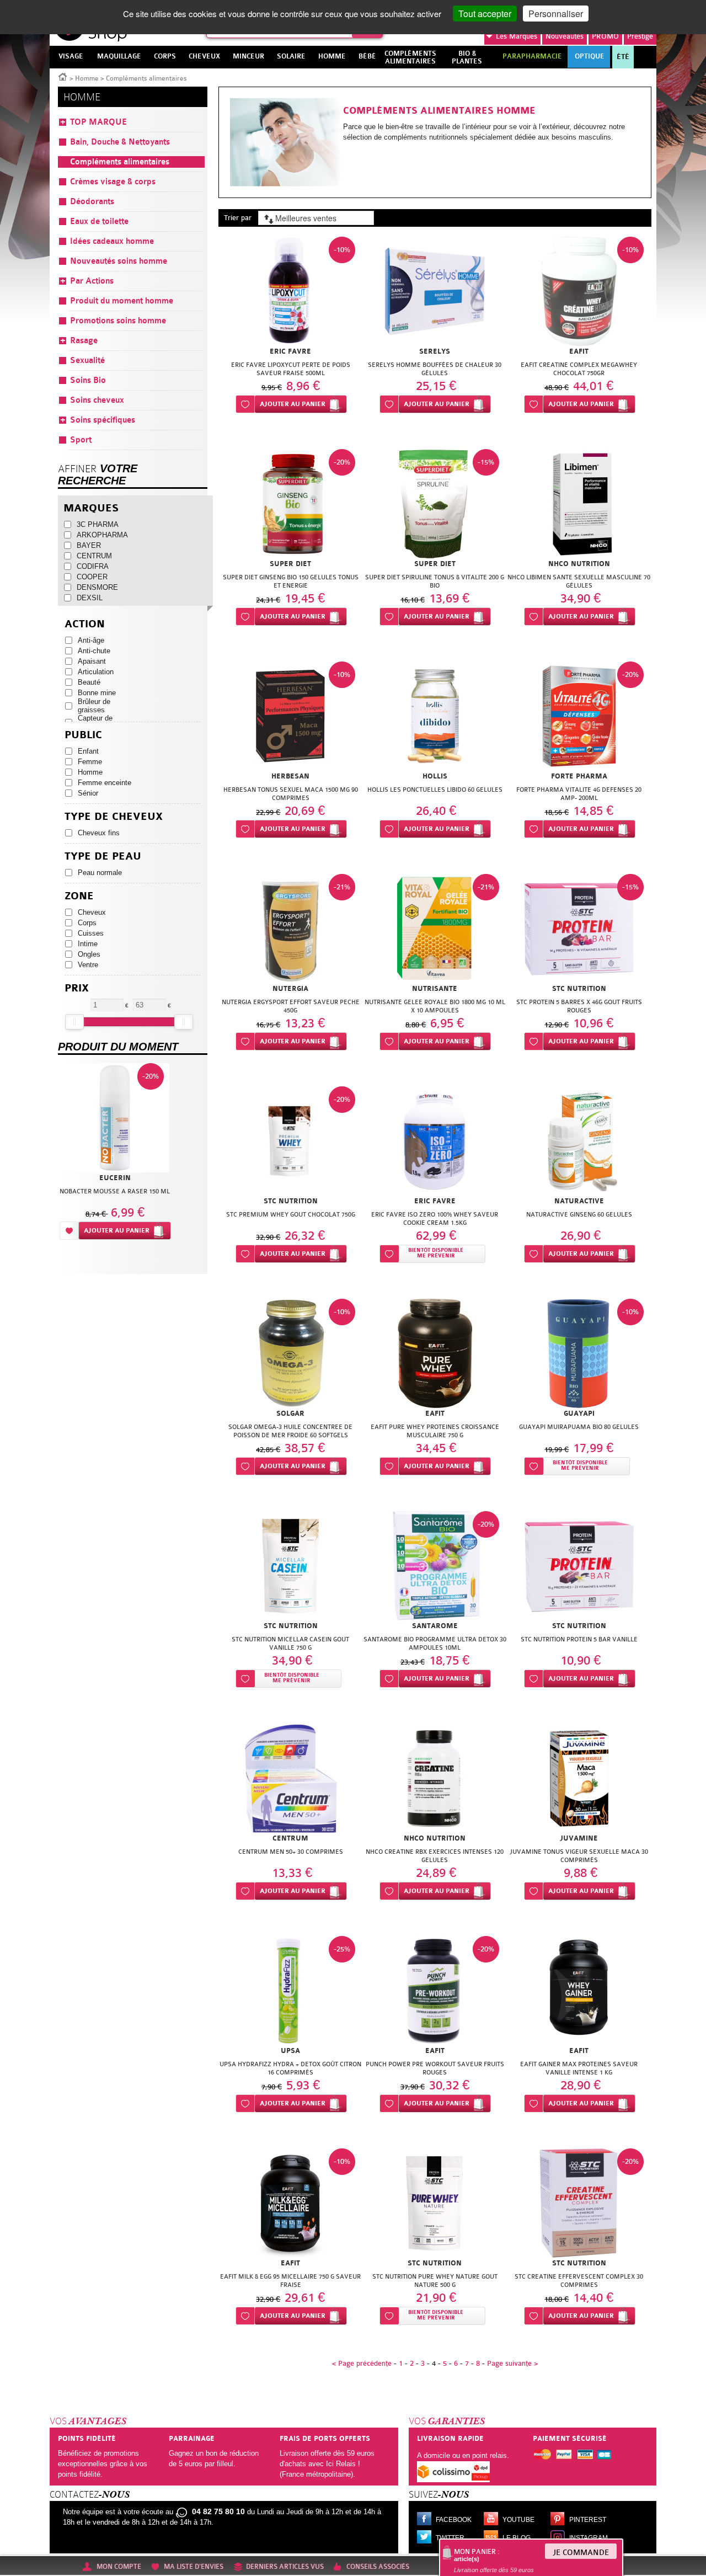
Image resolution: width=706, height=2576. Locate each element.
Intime (88, 944)
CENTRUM (94, 556)
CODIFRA (93, 566)
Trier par (238, 218)
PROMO (605, 36)
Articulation (96, 672)
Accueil (63, 76)
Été (623, 57)
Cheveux (92, 912)
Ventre (88, 965)
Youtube (518, 2520)
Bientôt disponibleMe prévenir (436, 1253)
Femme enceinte (105, 783)
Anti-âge (91, 640)
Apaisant (92, 661)
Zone (79, 896)
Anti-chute (94, 651)
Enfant (88, 751)
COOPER (92, 577)
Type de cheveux (114, 817)
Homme (87, 78)
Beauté (89, 682)
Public (83, 735)
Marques (517, 36)
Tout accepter (485, 14)
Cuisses (91, 933)
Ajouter (293, 404)
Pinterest (588, 2520)
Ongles (89, 954)
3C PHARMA (98, 524)
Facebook (454, 2520)
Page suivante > (512, 2363)
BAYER (89, 545)
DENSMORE (97, 587)
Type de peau (103, 857)
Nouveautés (565, 36)
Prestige (640, 36)
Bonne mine (97, 693)
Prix (77, 988)
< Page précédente (362, 2363)
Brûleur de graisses (94, 706)
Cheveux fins (99, 833)
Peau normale (100, 873)
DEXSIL (90, 598)
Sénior (88, 793)
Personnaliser (556, 14)
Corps (87, 923)
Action (85, 624)
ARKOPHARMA (102, 535)
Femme (90, 762)
